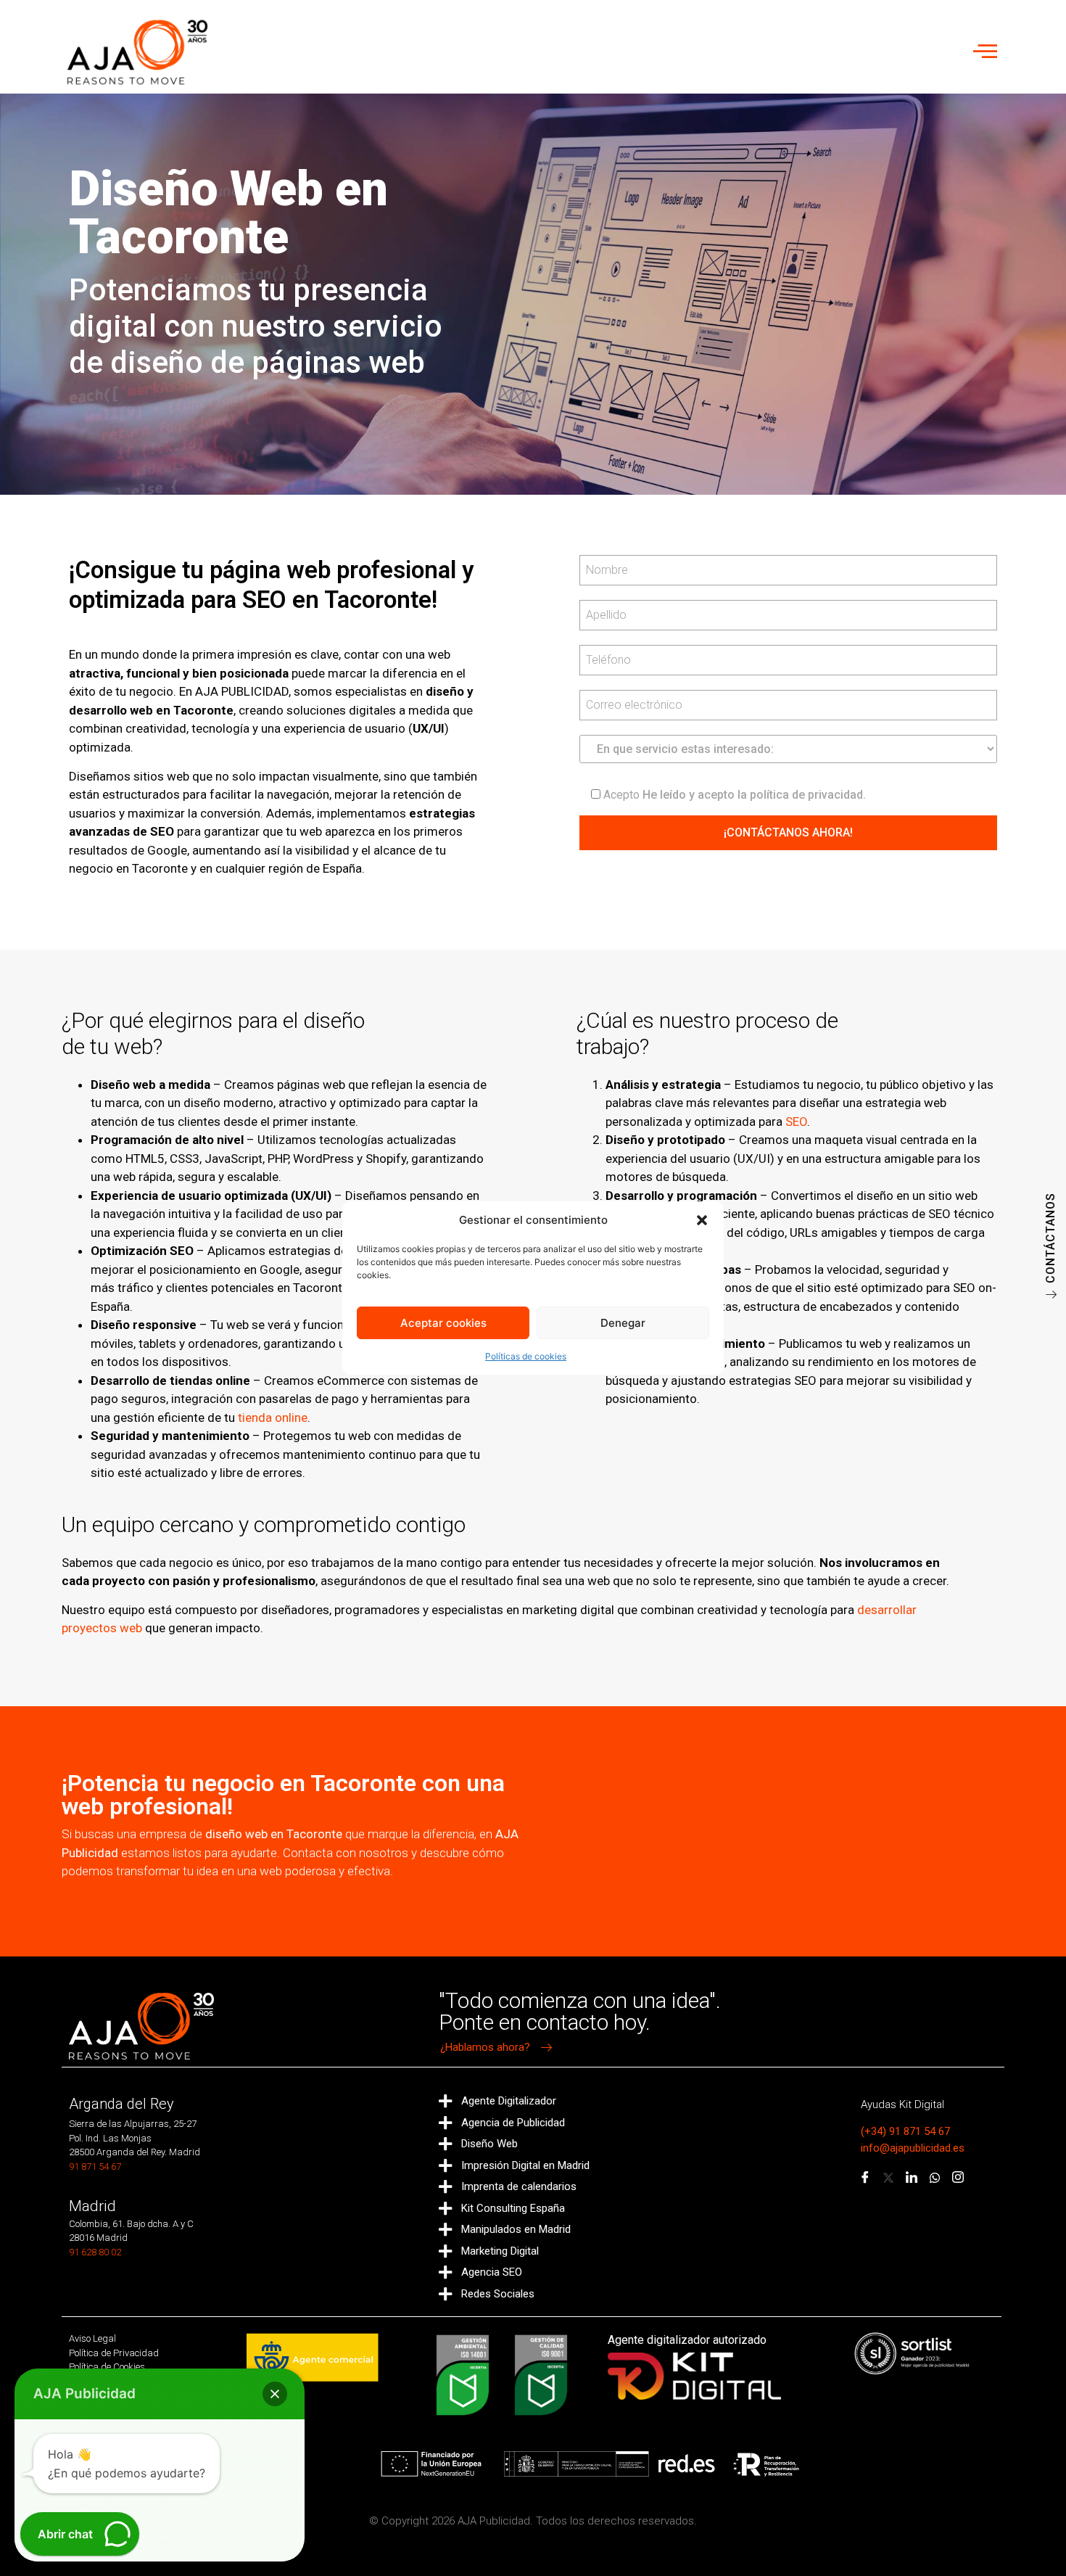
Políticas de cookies (526, 1356)
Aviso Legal (92, 2338)
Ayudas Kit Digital (902, 2104)
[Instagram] (958, 2178)
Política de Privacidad (114, 2353)
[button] (702, 1220)
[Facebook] (865, 2178)
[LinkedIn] (912, 2178)
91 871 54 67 (95, 2166)
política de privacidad (806, 795)
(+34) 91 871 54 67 (905, 2131)
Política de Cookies (107, 2367)
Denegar (623, 1323)
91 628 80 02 (95, 2252)
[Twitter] (888, 2178)
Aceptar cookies (443, 1323)
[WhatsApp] (935, 2178)
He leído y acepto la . (735, 794)
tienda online (273, 1417)
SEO (796, 1122)
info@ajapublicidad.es (913, 2148)
